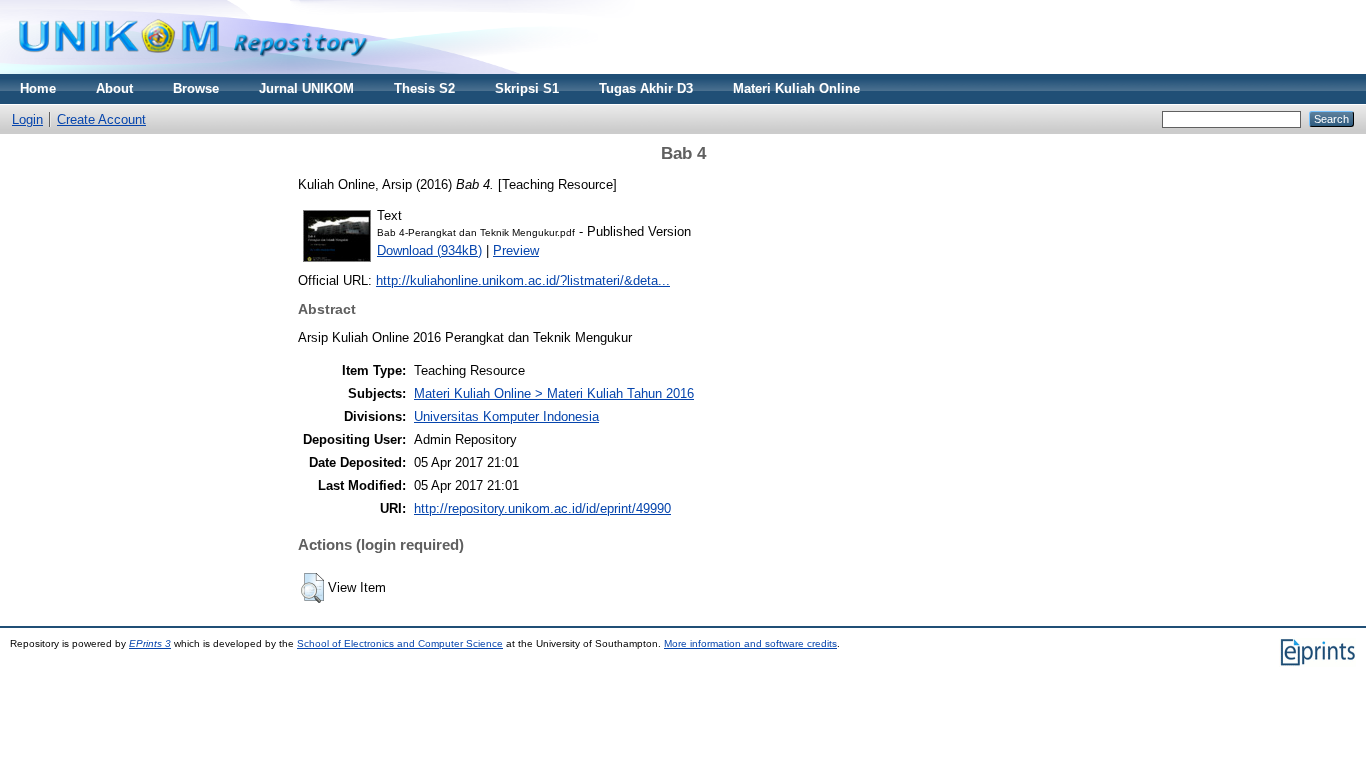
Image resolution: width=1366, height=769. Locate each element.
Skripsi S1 (527, 88)
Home (38, 88)
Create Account (101, 119)
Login (27, 119)
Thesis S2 (424, 88)
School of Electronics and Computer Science (400, 643)
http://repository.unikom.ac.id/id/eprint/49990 (542, 508)
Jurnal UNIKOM (306, 88)
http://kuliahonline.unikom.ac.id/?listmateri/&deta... (523, 280)
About (114, 88)
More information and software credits (750, 643)
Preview (516, 250)
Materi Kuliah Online (796, 88)
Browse (196, 88)
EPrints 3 (150, 643)
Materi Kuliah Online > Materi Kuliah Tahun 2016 (554, 393)
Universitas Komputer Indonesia (506, 416)
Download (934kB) (429, 250)
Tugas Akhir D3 (646, 88)
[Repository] (193, 69)
